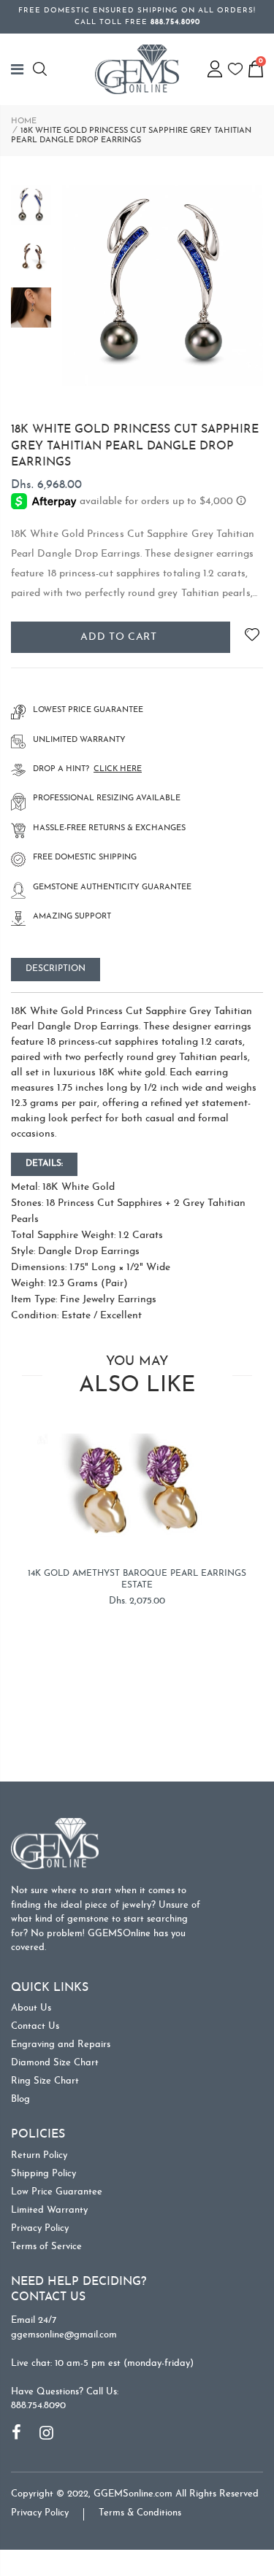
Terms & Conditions (140, 2513)
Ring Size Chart (45, 2081)
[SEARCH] (42, 69)
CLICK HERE (118, 769)
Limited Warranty (49, 2210)
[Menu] (22, 69)
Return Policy (39, 2155)
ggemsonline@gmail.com (64, 2335)
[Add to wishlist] (252, 637)
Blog (20, 2099)
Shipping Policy (43, 2174)
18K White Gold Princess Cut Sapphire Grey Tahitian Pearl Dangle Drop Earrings (135, 446)
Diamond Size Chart (55, 2063)
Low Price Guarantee (57, 2192)
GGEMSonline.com (133, 2494)
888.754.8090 (38, 2406)
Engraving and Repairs (61, 2045)
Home (24, 121)
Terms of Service (46, 2247)
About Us (31, 2008)
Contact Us (35, 2026)
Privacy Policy (40, 2228)
